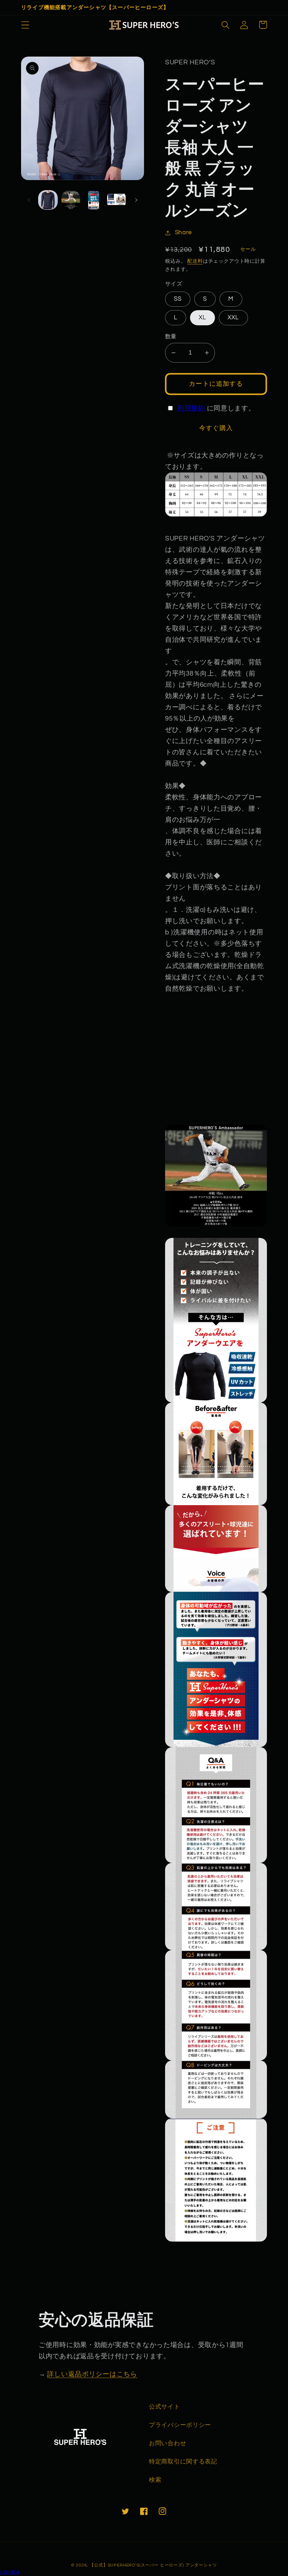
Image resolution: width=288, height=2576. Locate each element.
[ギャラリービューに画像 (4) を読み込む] (116, 200)
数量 (171, 337)
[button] (25, 25)
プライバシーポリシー (180, 2425)
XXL (233, 318)
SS (178, 299)
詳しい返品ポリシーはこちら (92, 2374)
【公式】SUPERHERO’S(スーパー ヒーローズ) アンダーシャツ (153, 2565)
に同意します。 (216, 408)
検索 (155, 2480)
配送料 (195, 261)
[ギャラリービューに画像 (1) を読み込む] (48, 200)
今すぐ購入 (216, 428)
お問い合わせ (168, 2443)
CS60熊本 (10, 2572)
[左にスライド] (29, 200)
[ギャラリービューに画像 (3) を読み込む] (94, 200)
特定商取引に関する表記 (183, 2462)
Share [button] (183, 232)
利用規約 (191, 408)
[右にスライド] (136, 200)
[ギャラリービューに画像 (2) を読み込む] (71, 200)
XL (202, 318)
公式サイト (165, 2407)
